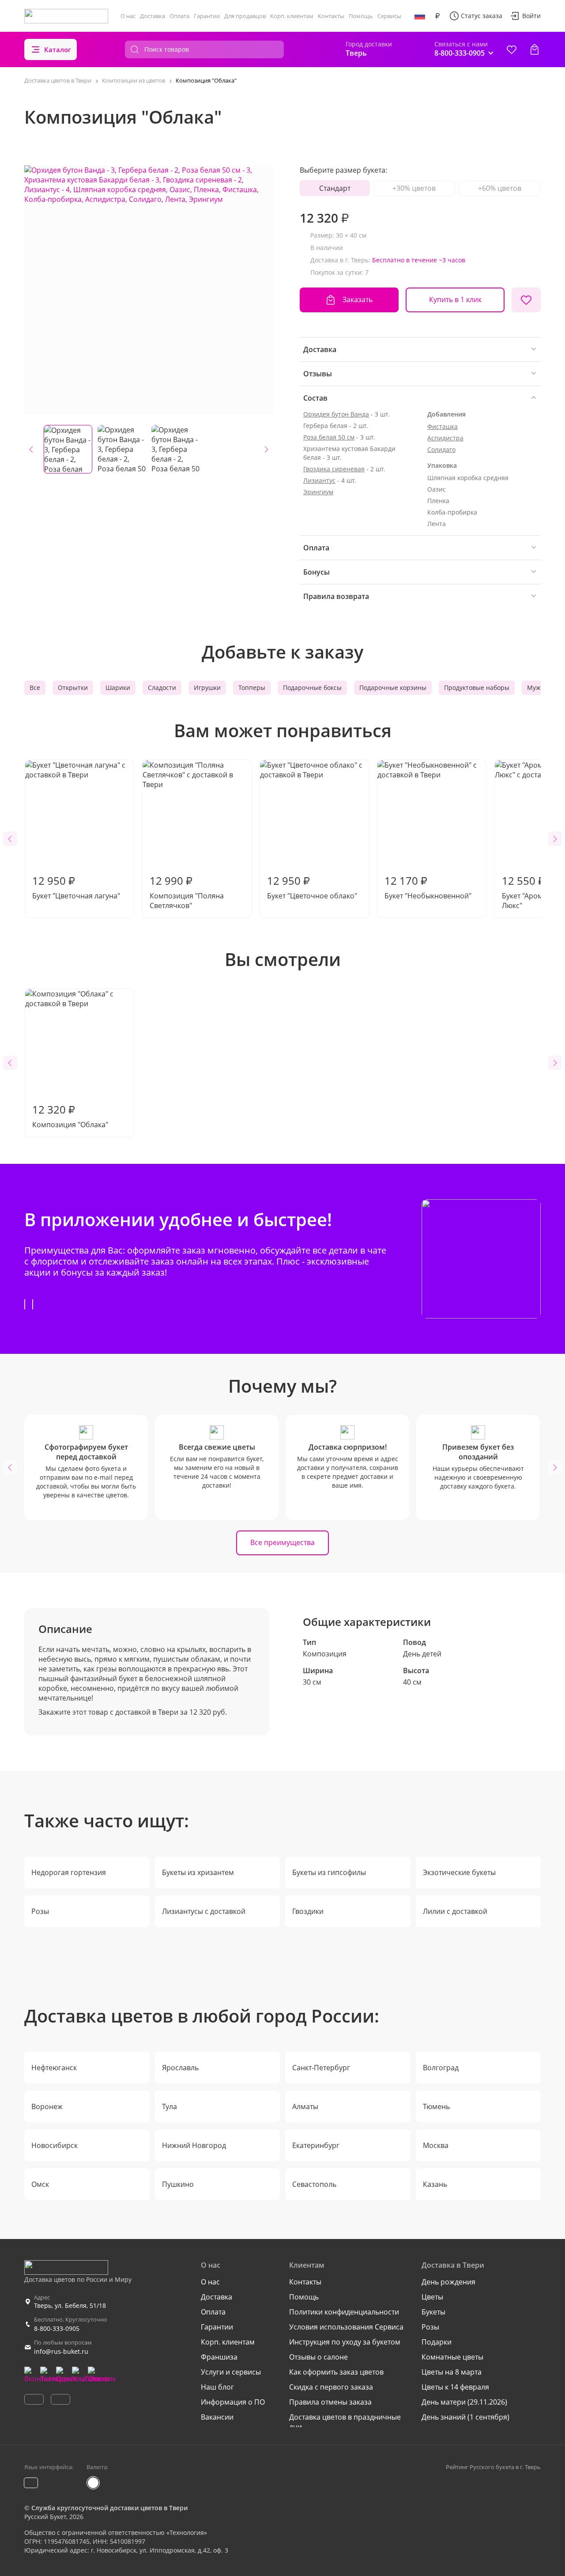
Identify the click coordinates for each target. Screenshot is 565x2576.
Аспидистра (445, 438)
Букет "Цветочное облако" (312, 887)
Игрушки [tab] (207, 688)
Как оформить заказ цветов (336, 2372)
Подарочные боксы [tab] (312, 688)
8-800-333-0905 (57, 2328)
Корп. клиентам (292, 16)
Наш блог (217, 2387)
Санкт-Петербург (321, 2068)
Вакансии (217, 2417)
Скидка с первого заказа (331, 2387)
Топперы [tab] (252, 688)
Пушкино (178, 2184)
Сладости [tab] (162, 688)
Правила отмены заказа (330, 2402)
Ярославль (180, 2068)
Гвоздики (308, 1911)
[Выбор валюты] (437, 16)
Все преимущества (282, 1542)
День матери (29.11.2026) (464, 2402)
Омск (40, 2184)
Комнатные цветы (452, 2357)
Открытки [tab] (73, 688)
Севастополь (314, 2184)
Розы (40, 1911)
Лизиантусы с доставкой (204, 1911)
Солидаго (441, 449)
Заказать (358, 299)
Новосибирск (55, 2145)
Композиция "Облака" (70, 1116)
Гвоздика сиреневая (334, 469)
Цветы (432, 2297)
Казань (435, 2184)
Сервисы (389, 16)
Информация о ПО (233, 2402)
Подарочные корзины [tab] (393, 688)
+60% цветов (500, 188)
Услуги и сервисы (231, 2372)
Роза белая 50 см (329, 437)
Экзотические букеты (459, 1872)
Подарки (437, 2342)
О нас (128, 16)
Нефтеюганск (54, 2068)
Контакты (331, 16)
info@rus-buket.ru (61, 2351)
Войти (531, 16)
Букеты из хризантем (198, 1872)
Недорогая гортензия (69, 1872)
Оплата (179, 16)
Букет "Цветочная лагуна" (76, 887)
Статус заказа (482, 16)
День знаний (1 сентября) (465, 2417)
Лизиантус (319, 480)
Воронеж (47, 2106)
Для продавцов (245, 16)
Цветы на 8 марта (452, 2372)
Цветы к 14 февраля (455, 2387)
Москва (436, 2145)
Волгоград (441, 2068)
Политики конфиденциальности (344, 2312)
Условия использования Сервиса (346, 2327)
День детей (422, 1654)
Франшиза (219, 2357)
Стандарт (335, 188)
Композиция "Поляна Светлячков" (187, 892)
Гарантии (207, 16)
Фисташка (443, 426)
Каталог (58, 49)
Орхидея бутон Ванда (336, 414)
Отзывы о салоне (318, 2357)
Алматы (305, 2106)
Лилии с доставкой (455, 1911)
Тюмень (436, 2106)
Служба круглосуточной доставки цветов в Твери (109, 2508)
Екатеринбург (316, 2145)
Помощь (361, 16)
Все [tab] (35, 688)
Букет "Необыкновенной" (428, 887)
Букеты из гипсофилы (329, 1872)
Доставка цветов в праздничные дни (345, 2422)
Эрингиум (318, 492)
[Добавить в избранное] (526, 300)
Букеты (433, 2312)
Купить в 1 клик (455, 299)
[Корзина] (535, 49)
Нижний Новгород (194, 2145)
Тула (169, 2106)
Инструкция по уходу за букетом (345, 2342)
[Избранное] (512, 49)
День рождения (448, 2282)
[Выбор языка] (420, 16)
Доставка (153, 16)
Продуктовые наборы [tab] (477, 688)
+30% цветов (414, 188)
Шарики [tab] (118, 688)
